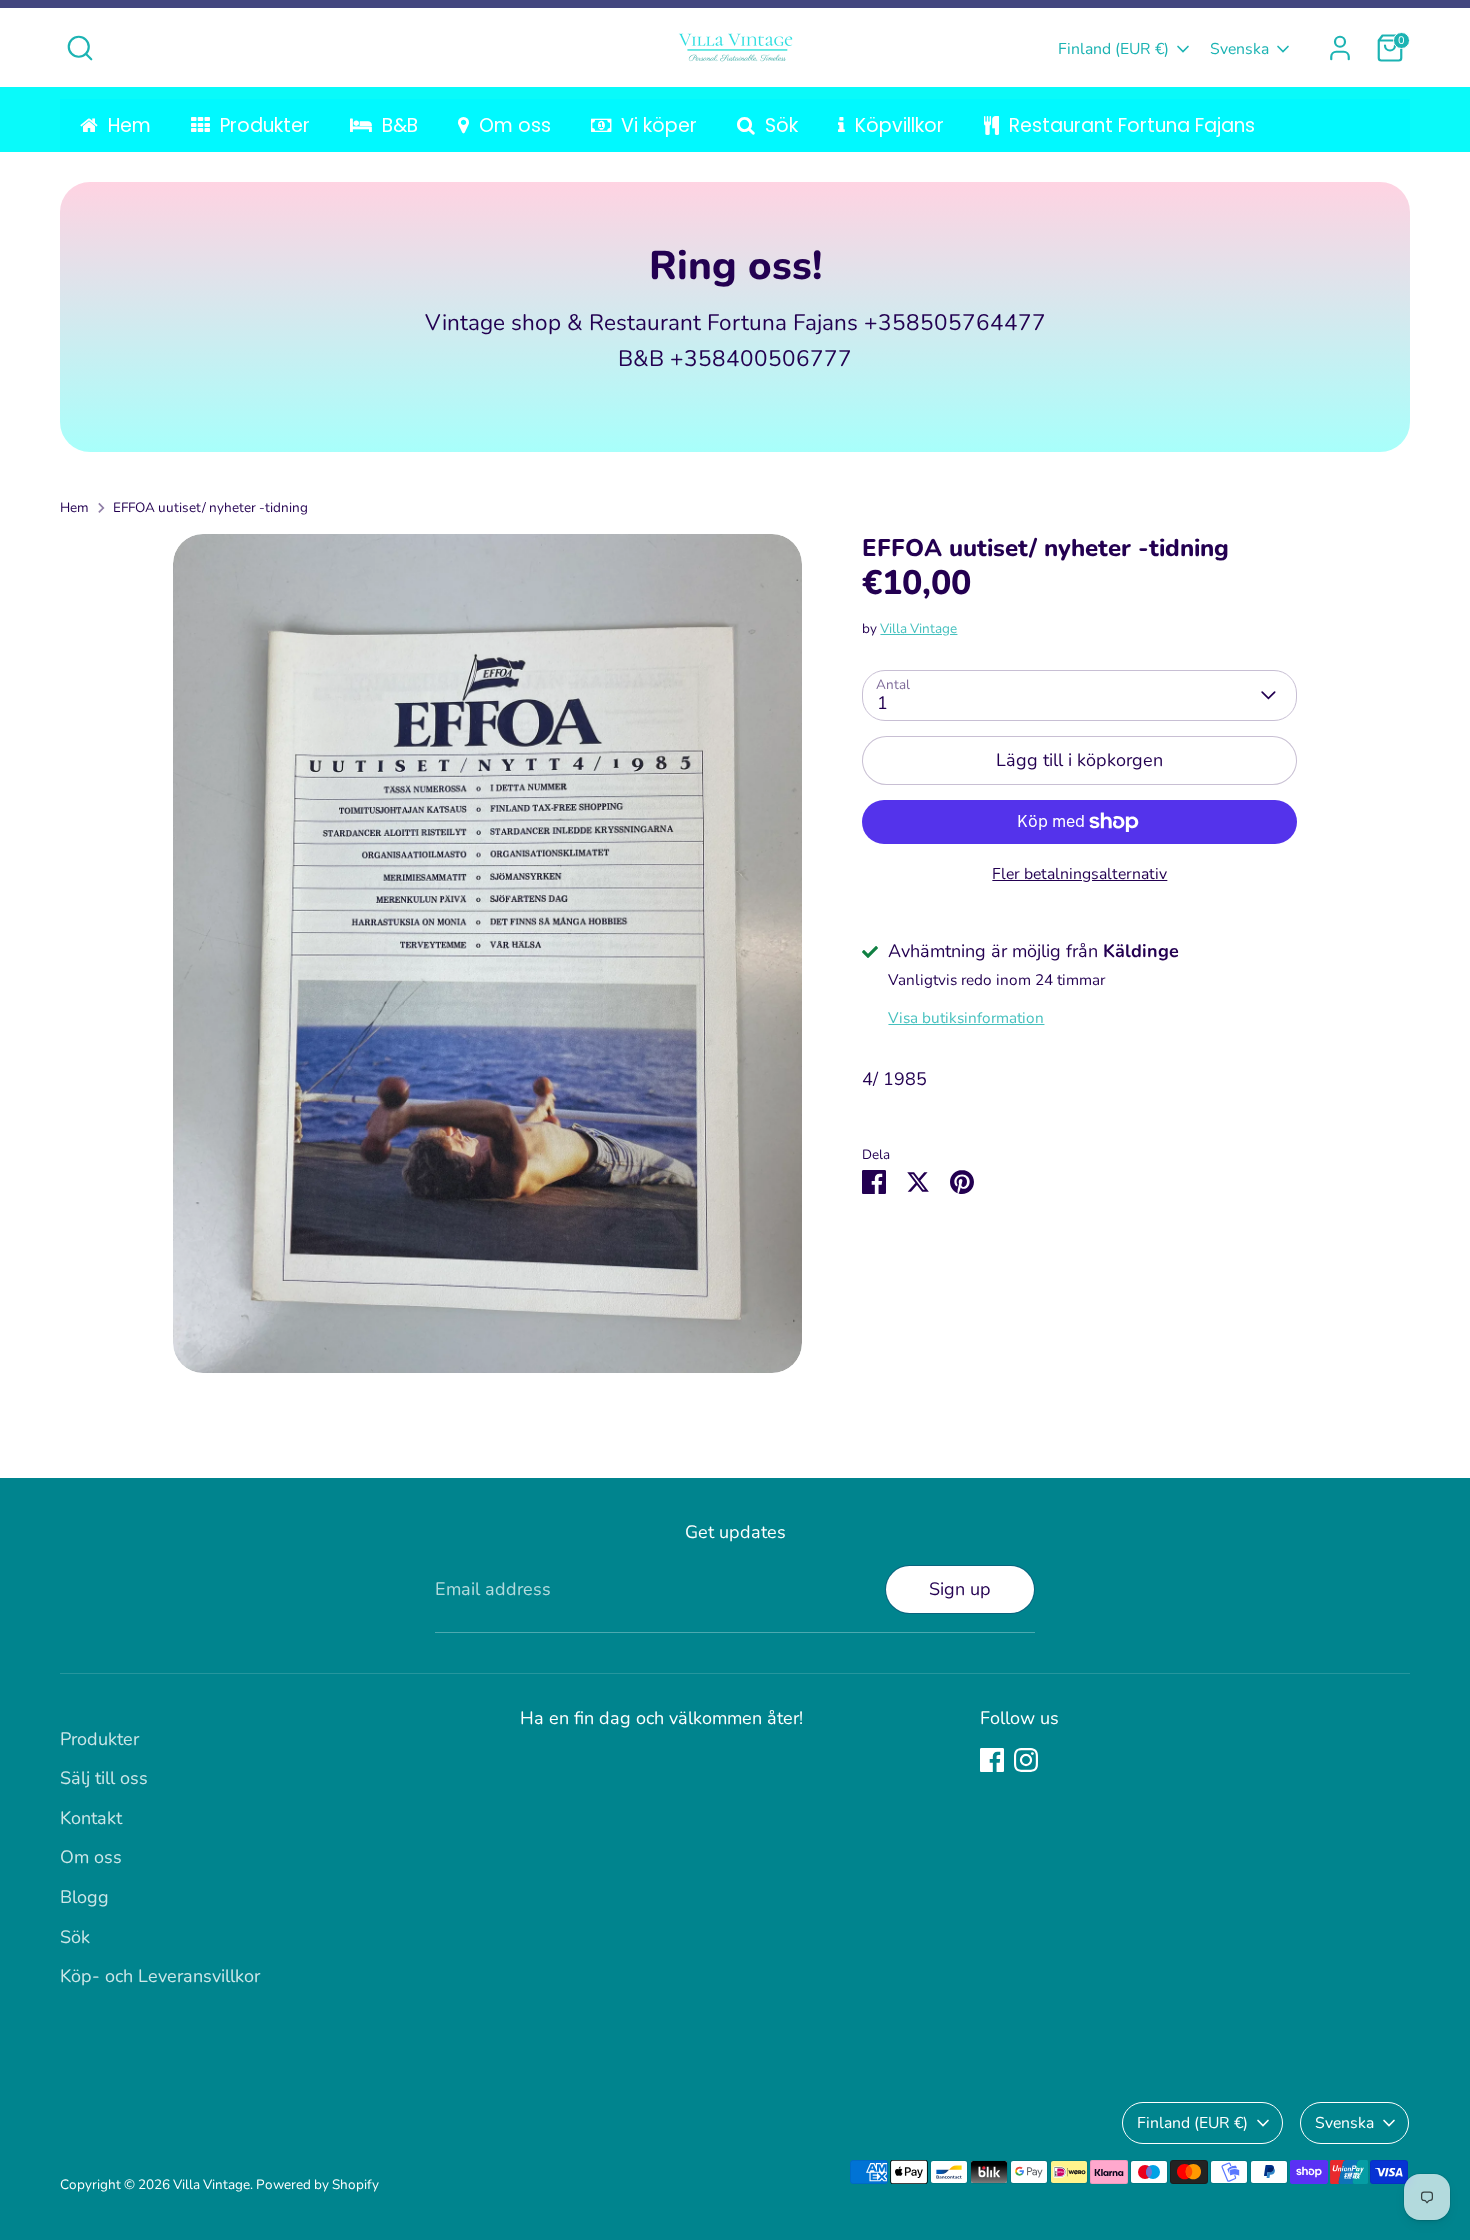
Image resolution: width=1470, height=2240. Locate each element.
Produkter (99, 1739)
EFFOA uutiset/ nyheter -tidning (210, 507)
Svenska (1239, 49)
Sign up (960, 1589)
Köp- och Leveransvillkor (160, 1976)
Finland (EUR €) (1113, 49)
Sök (75, 1937)
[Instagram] (1026, 1760)
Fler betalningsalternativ (1079, 874)
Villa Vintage (918, 628)
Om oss (91, 1857)
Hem (74, 507)
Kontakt (91, 1818)
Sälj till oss (104, 1778)
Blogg (84, 1897)
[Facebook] (992, 1760)
